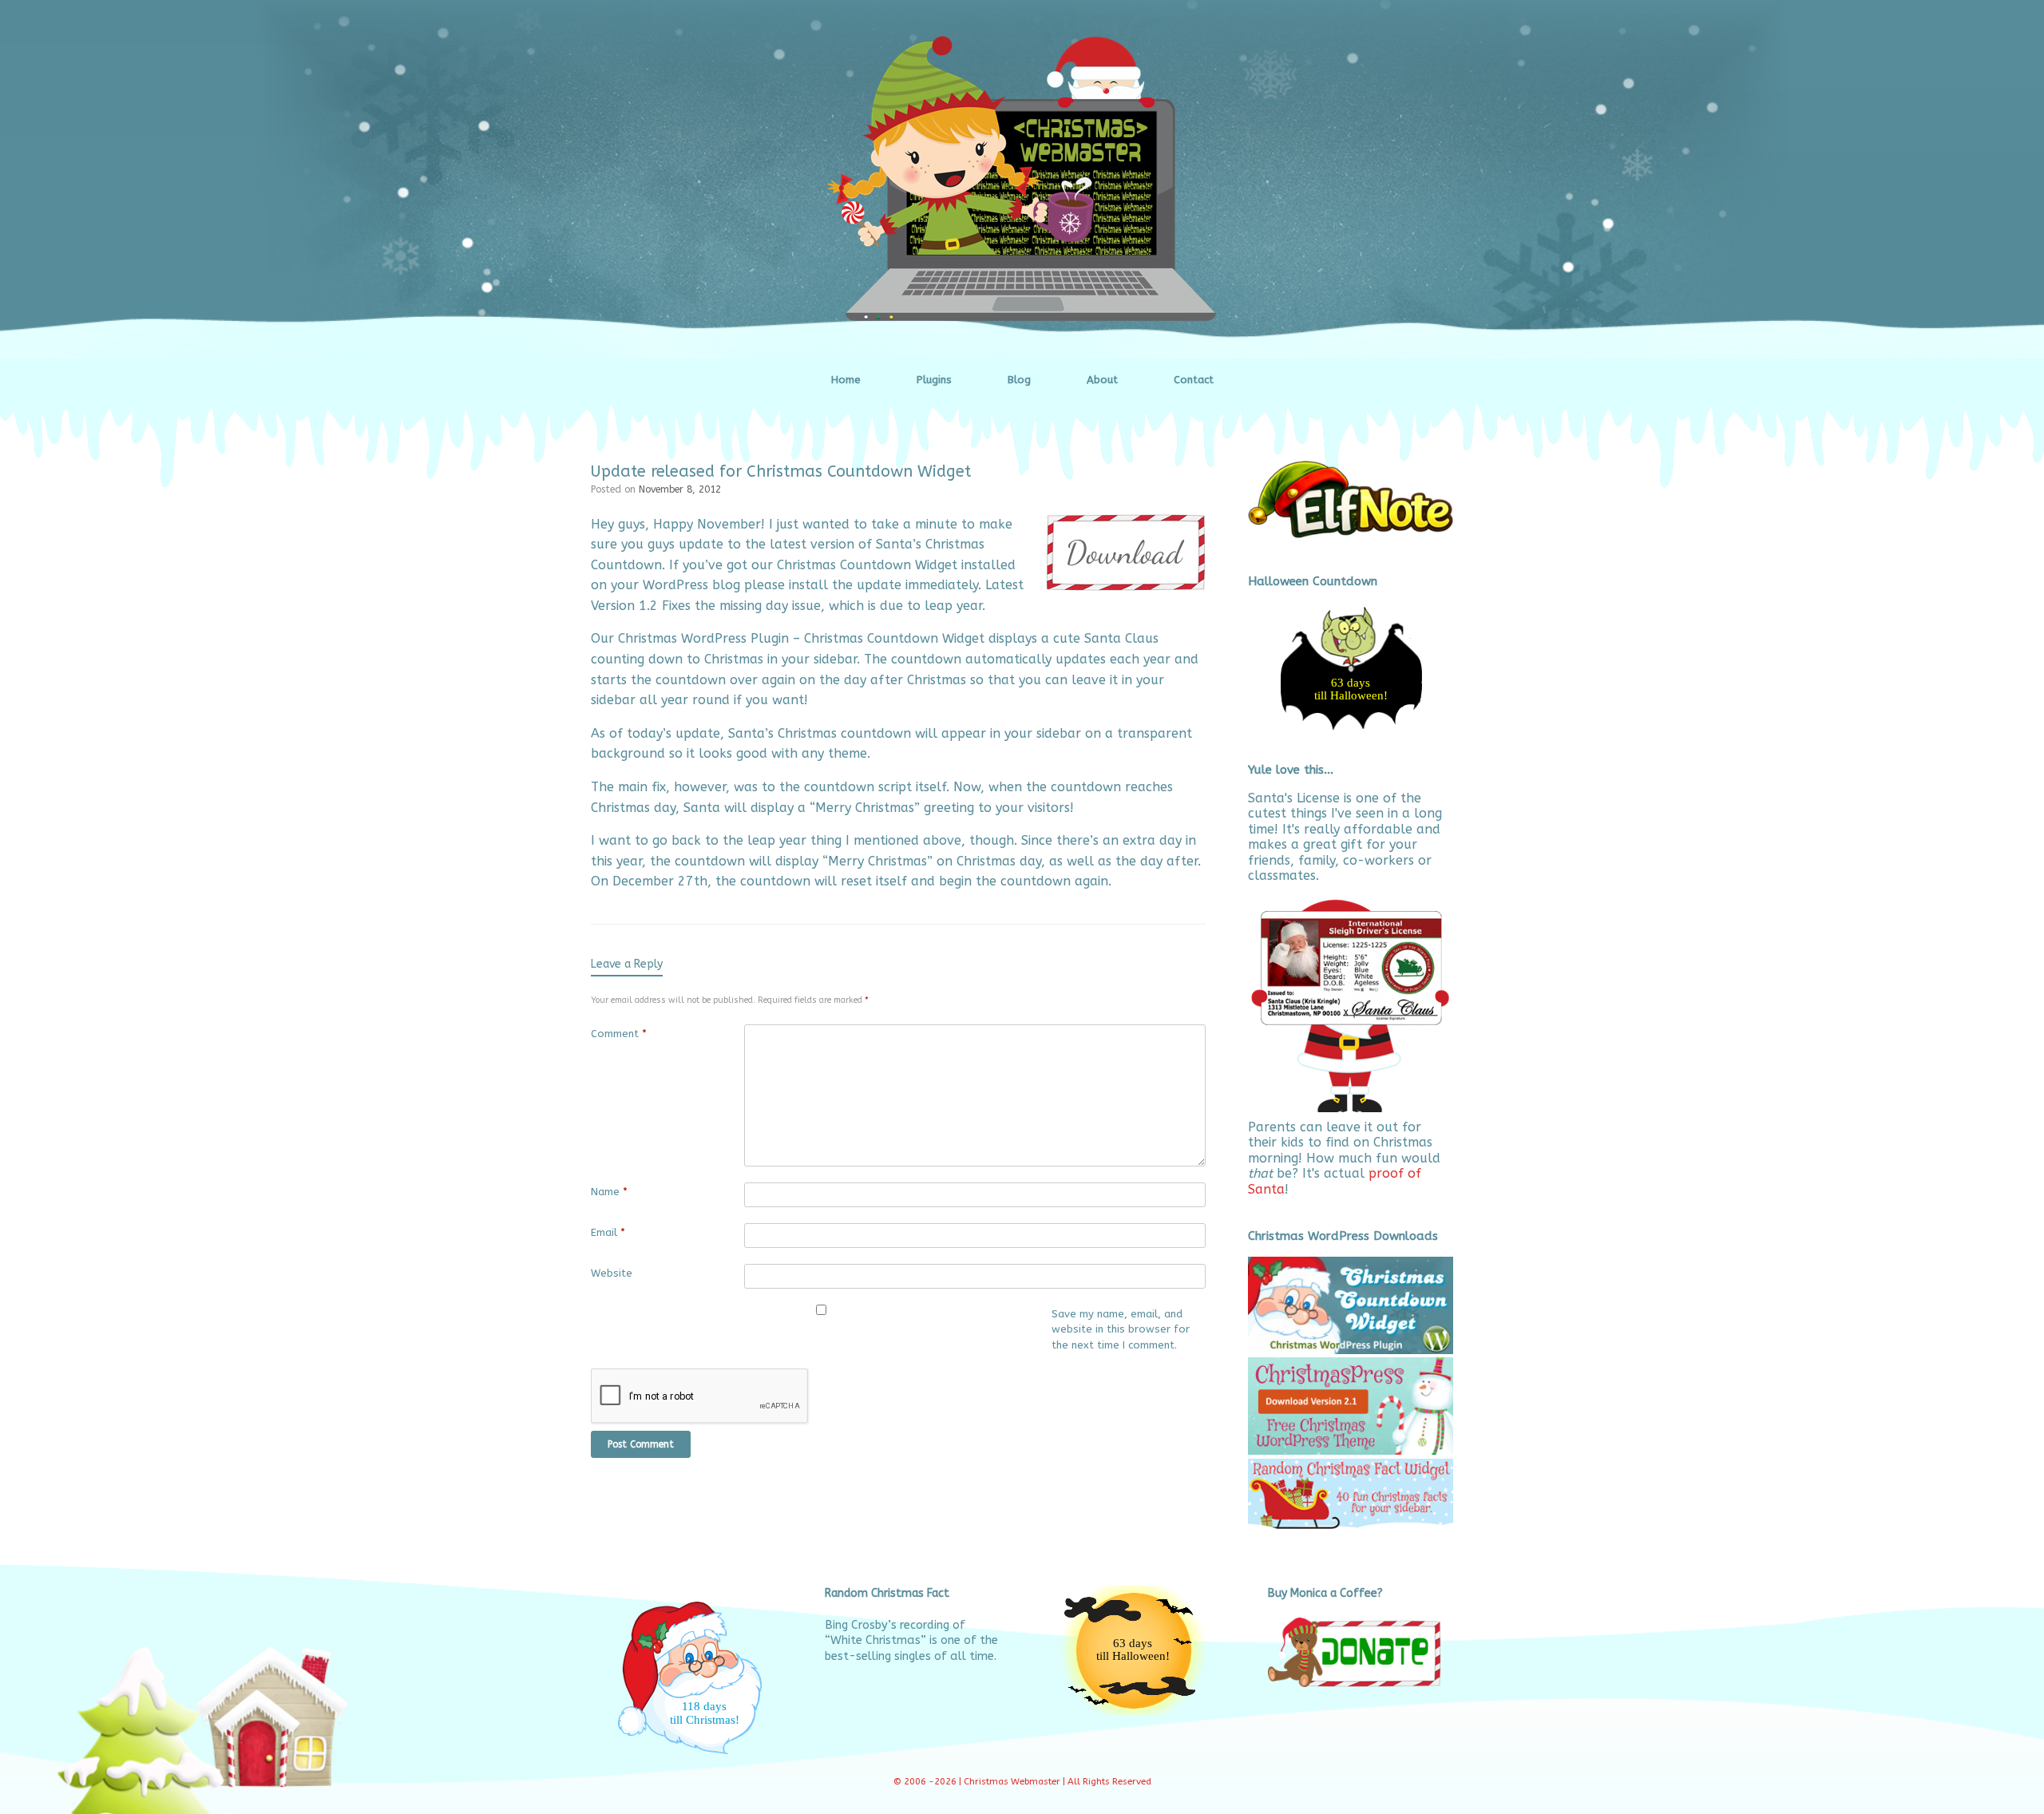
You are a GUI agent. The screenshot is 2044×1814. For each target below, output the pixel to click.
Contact (1194, 380)
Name (609, 1192)
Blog (1019, 380)
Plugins (934, 380)
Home (846, 380)
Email (608, 1232)
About (1102, 380)
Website (612, 1273)
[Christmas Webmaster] (1022, 179)
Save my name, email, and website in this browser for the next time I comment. (1121, 1329)
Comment (619, 1034)
